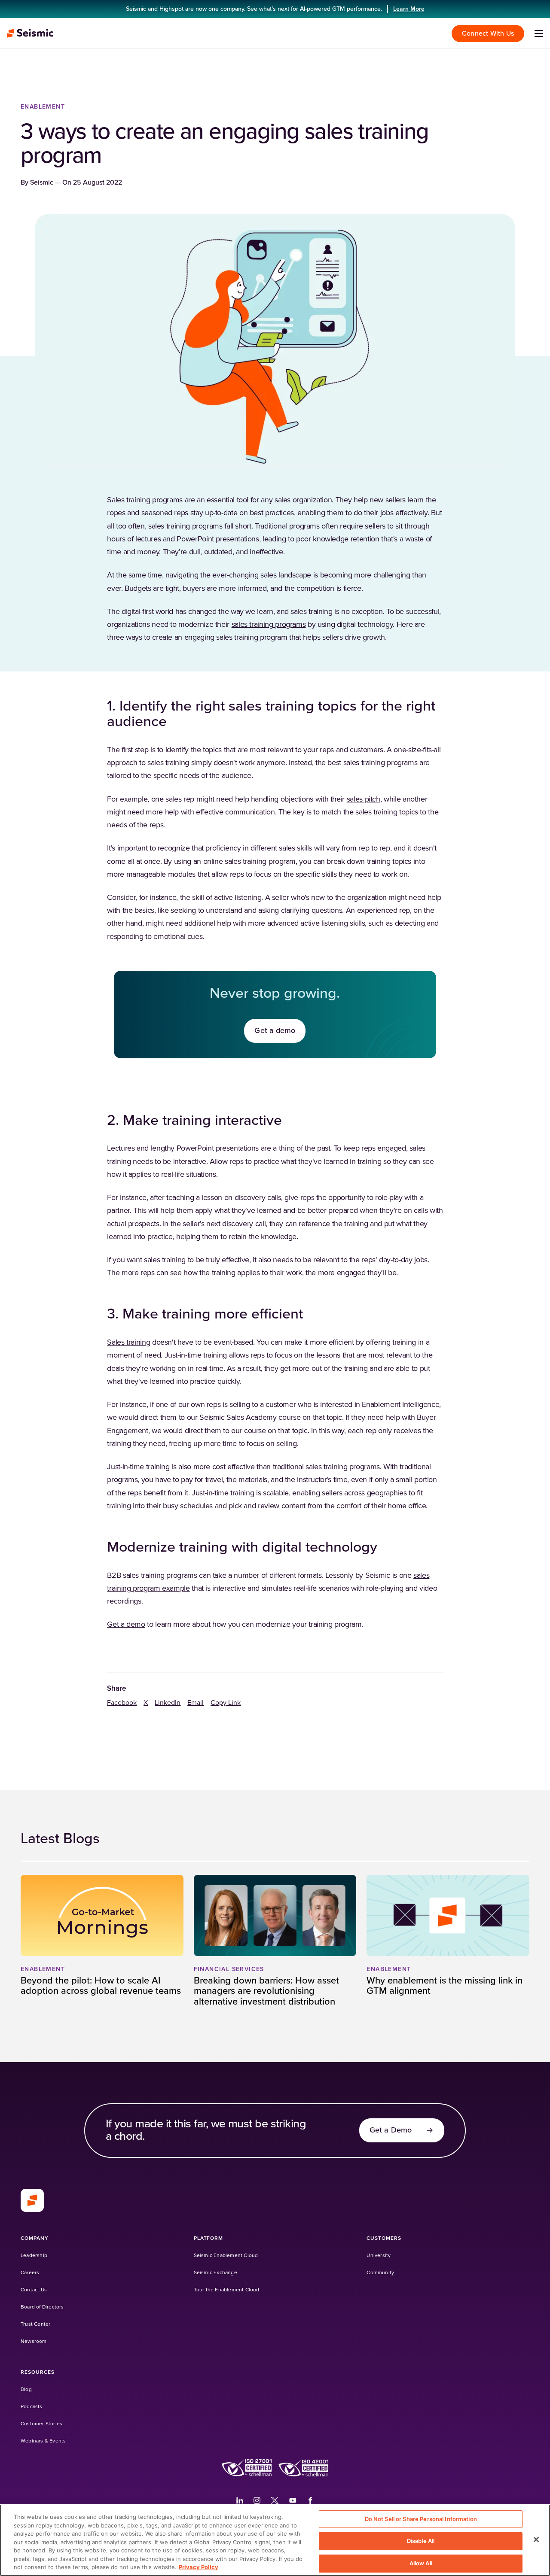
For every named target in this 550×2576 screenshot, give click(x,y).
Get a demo (126, 1625)
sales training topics (387, 812)
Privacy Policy (199, 2567)
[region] (275, 2540)
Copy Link (226, 1703)
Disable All (421, 2541)
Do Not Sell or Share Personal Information (421, 2519)
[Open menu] (539, 33)
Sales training (128, 1343)
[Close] (536, 2540)
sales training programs (269, 625)
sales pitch (364, 799)
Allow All (421, 2563)
